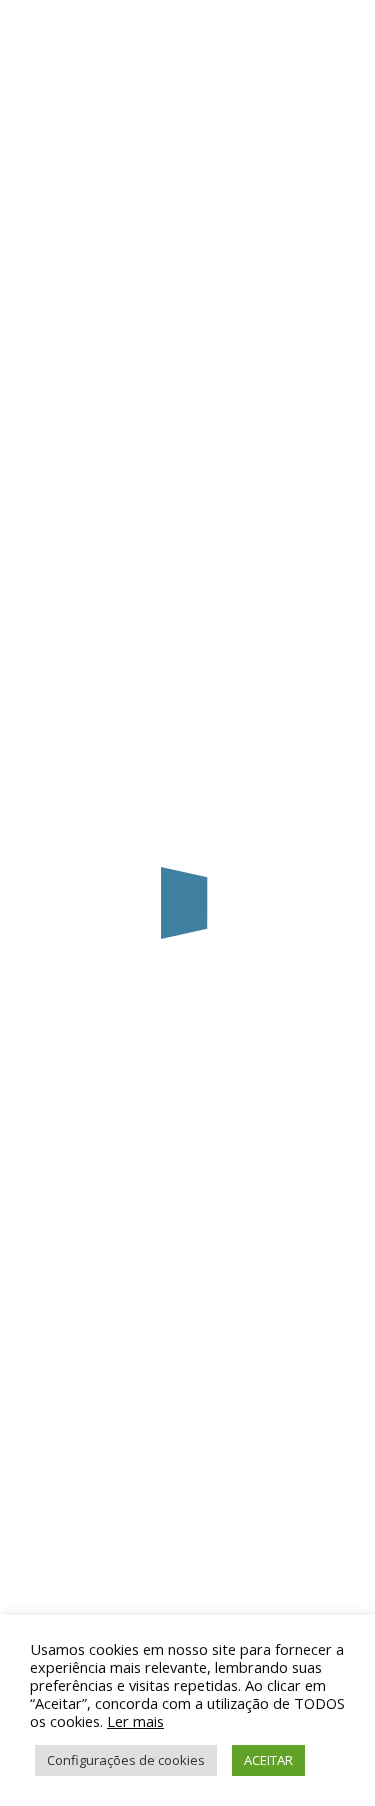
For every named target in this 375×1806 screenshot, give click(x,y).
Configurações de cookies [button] (126, 1760)
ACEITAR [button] (268, 1760)
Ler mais (135, 1721)
